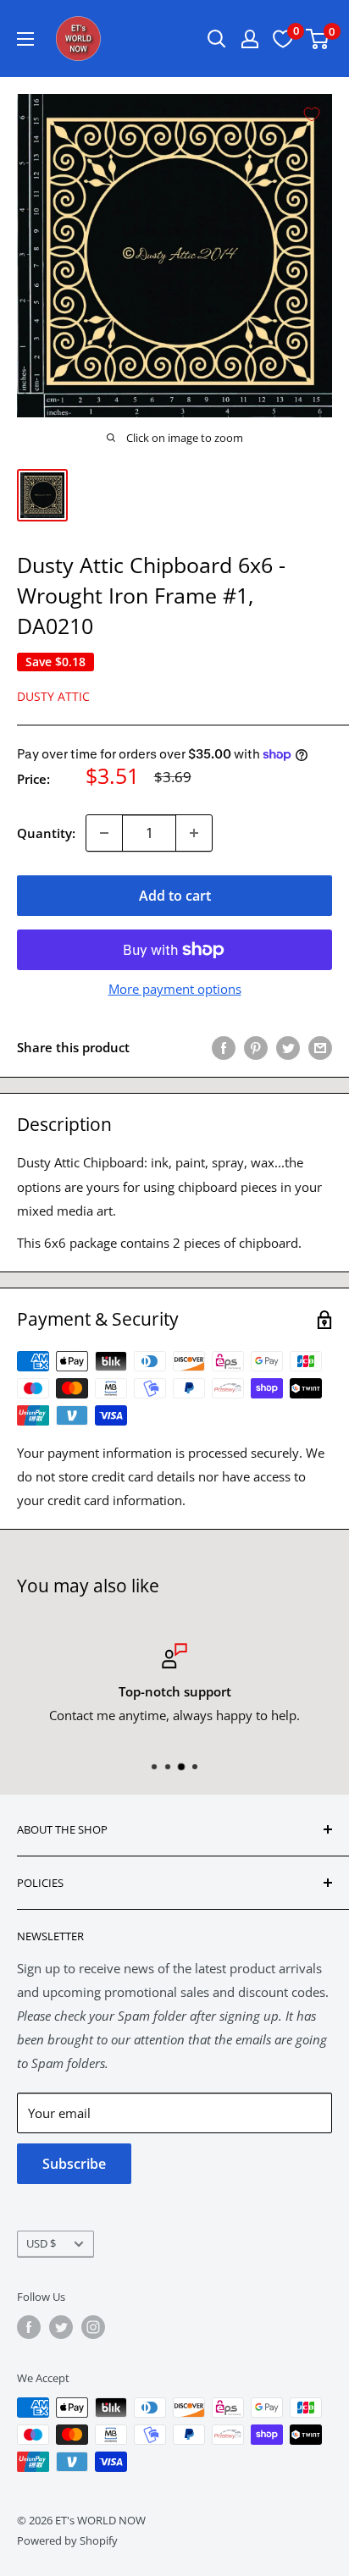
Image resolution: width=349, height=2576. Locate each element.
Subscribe (74, 2164)
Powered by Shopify (67, 2540)
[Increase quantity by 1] (194, 833)
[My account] (250, 39)
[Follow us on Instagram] (93, 2327)
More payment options (175, 989)
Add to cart (175, 896)
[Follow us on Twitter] (61, 2327)
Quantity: (46, 833)
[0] (318, 39)
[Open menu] (25, 39)
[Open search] (217, 39)
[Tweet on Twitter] (288, 1047)
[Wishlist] (283, 39)
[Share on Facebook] (224, 1047)
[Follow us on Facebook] (29, 2327)
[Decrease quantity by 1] (104, 833)
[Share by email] (320, 1047)
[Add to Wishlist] (312, 114)
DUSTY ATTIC (53, 696)
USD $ (41, 2243)
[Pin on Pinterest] (256, 1047)
